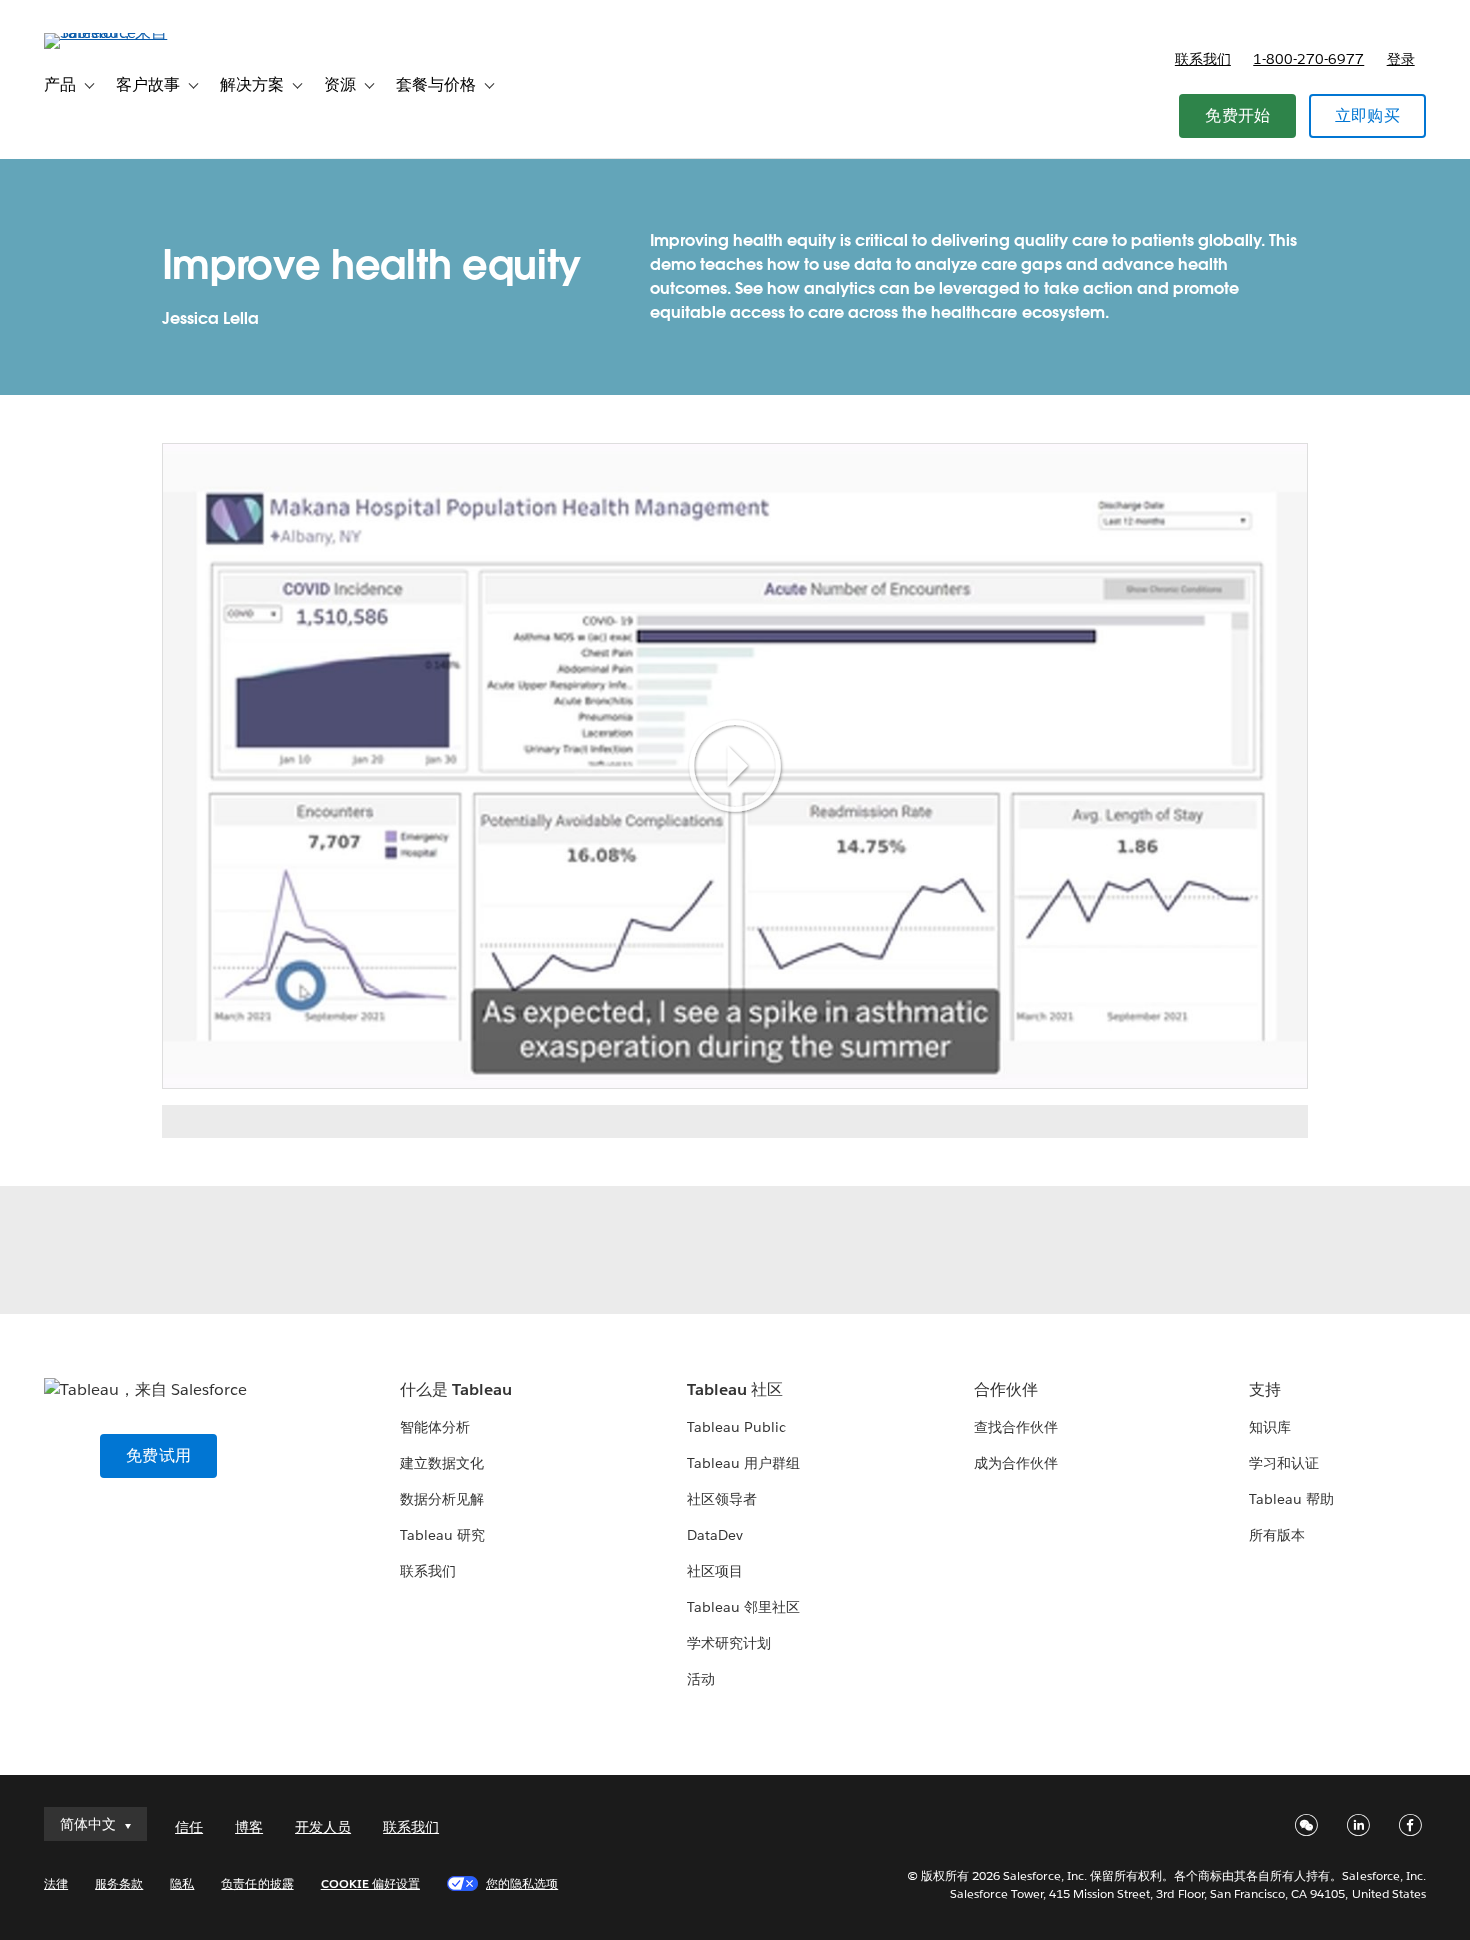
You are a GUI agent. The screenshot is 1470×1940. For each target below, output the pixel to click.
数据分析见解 (442, 1499)
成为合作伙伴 (1016, 1463)
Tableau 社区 (735, 1389)
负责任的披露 (257, 1883)
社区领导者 (722, 1499)
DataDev (715, 1535)
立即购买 (1367, 115)
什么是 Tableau (456, 1389)
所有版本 (1277, 1535)
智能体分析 (435, 1427)
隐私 (182, 1883)
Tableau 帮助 (1291, 1499)
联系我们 (1203, 59)
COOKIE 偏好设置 (370, 1883)
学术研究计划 (729, 1643)
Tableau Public (736, 1427)
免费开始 (1237, 115)
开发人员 (323, 1827)
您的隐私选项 (522, 1883)
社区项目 (715, 1571)
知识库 (1270, 1427)
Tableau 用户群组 (743, 1463)
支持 (1265, 1389)
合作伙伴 (1006, 1389)
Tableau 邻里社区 (743, 1607)
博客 (249, 1827)
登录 (1401, 59)
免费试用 (158, 1455)
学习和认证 (1284, 1463)
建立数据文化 (442, 1463)
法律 (56, 1883)
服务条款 (119, 1883)
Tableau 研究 (442, 1535)
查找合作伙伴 (1016, 1427)
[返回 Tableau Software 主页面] (119, 32)
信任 (189, 1827)
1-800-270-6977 (1308, 59)
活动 (701, 1679)
